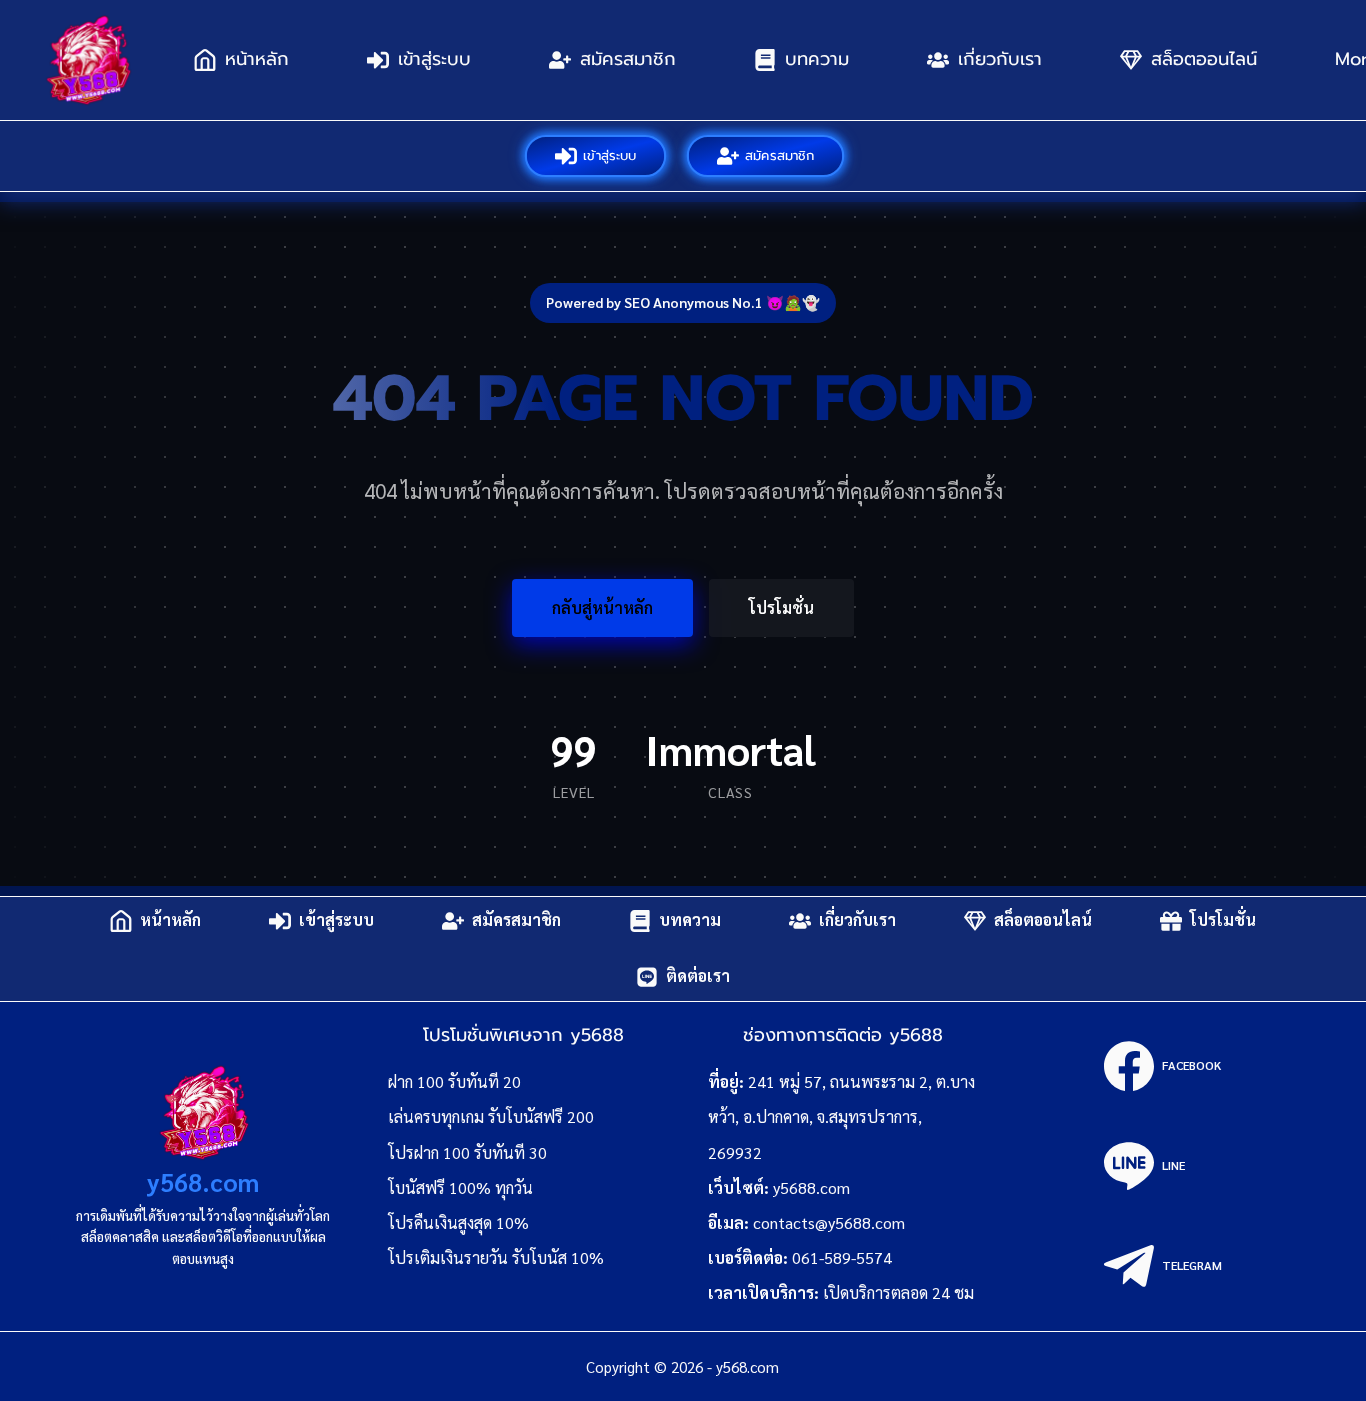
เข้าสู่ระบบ (434, 59)
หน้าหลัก (257, 59)
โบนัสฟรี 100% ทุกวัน (460, 1187)
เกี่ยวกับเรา (1000, 59)
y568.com (203, 1181)
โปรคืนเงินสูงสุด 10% (458, 1222)
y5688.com (811, 1187)
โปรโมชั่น (781, 607)
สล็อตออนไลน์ (1204, 59)
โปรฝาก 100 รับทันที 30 (467, 1152)
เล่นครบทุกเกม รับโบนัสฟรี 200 (491, 1116)
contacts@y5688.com (829, 1222)
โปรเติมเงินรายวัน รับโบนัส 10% (496, 1257)
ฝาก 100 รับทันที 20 (454, 1081)
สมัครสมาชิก (628, 59)
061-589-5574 (842, 1257)
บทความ (817, 59)
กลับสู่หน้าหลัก (602, 607)
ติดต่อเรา (698, 976)
